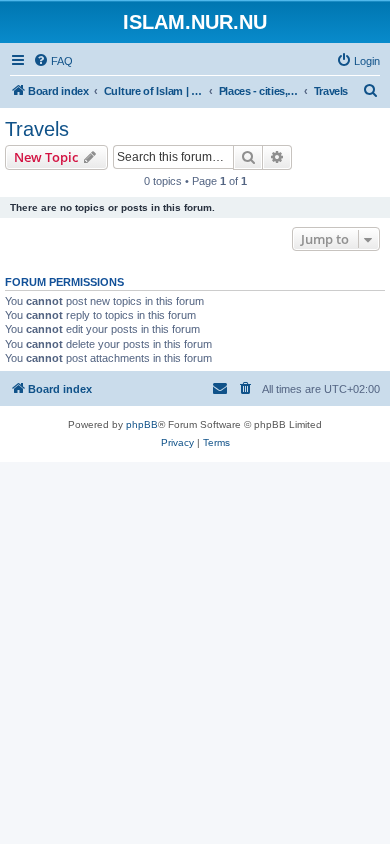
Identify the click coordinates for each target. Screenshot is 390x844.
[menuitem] (53, 61)
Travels (37, 129)
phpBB (142, 424)
